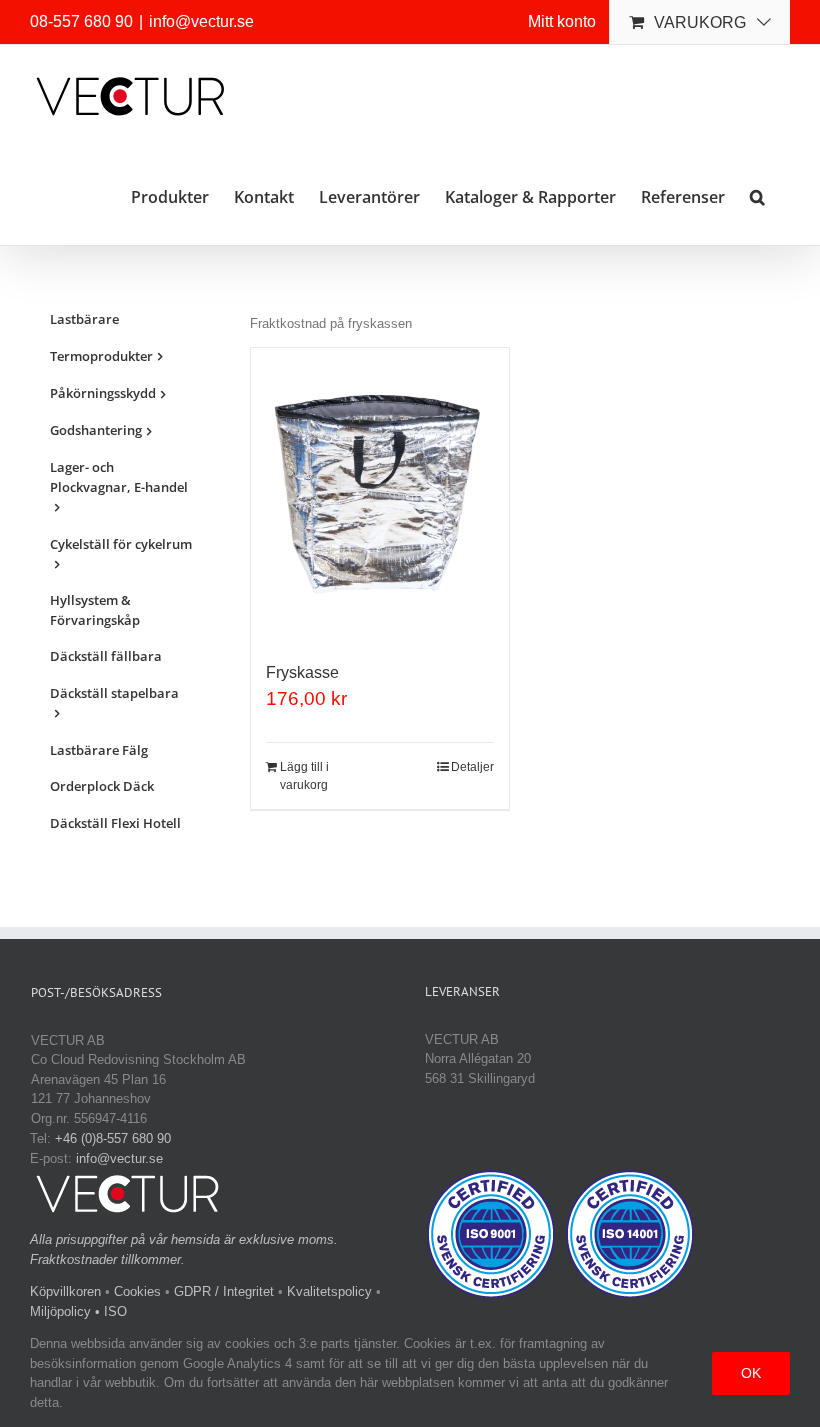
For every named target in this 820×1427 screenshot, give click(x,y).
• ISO (111, 1311)
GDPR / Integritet (224, 1291)
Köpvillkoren (65, 1291)
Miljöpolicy (60, 1311)
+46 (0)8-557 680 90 (113, 1138)
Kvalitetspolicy (329, 1291)
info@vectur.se (201, 21)
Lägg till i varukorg (304, 776)
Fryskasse (302, 672)
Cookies (137, 1291)
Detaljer (472, 767)
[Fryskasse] (380, 494)
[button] (757, 195)
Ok (751, 1373)
